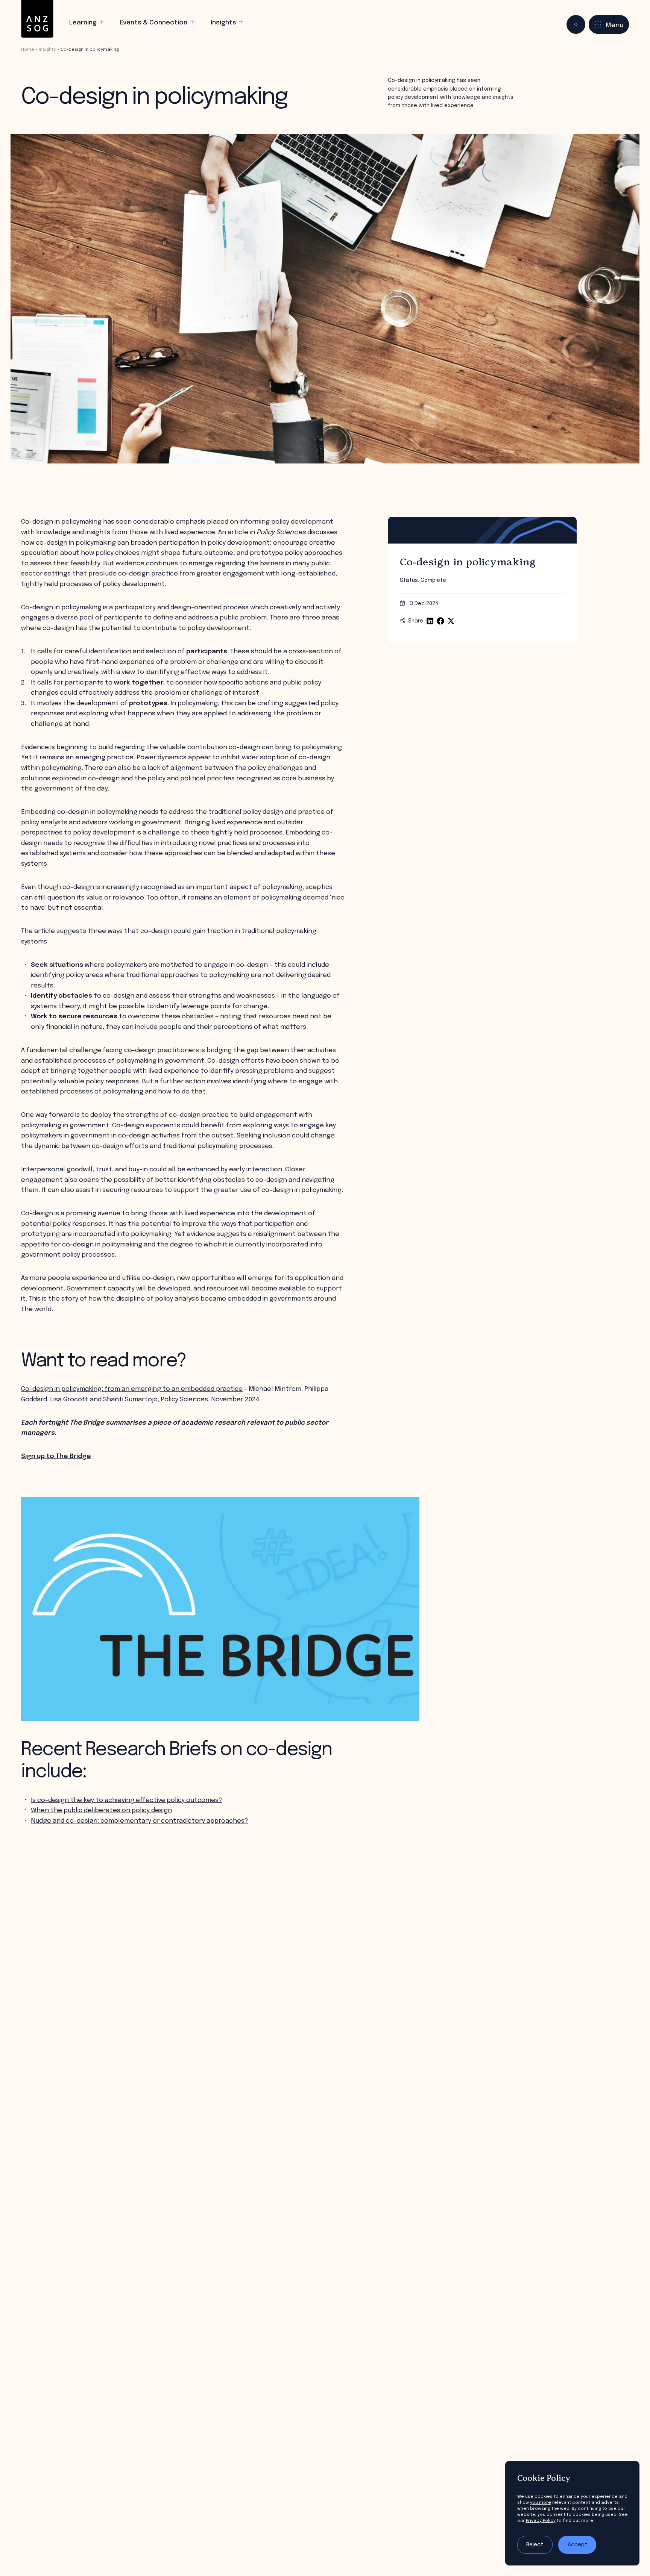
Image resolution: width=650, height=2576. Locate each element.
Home (28, 50)
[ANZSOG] (37, 19)
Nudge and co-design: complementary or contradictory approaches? (140, 1821)
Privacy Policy (541, 2521)
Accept (577, 2545)
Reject (535, 2545)
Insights (47, 50)
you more (541, 2503)
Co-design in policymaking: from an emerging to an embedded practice (132, 1389)
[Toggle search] (576, 24)
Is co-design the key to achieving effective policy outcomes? (127, 1800)
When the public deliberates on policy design (101, 1810)
